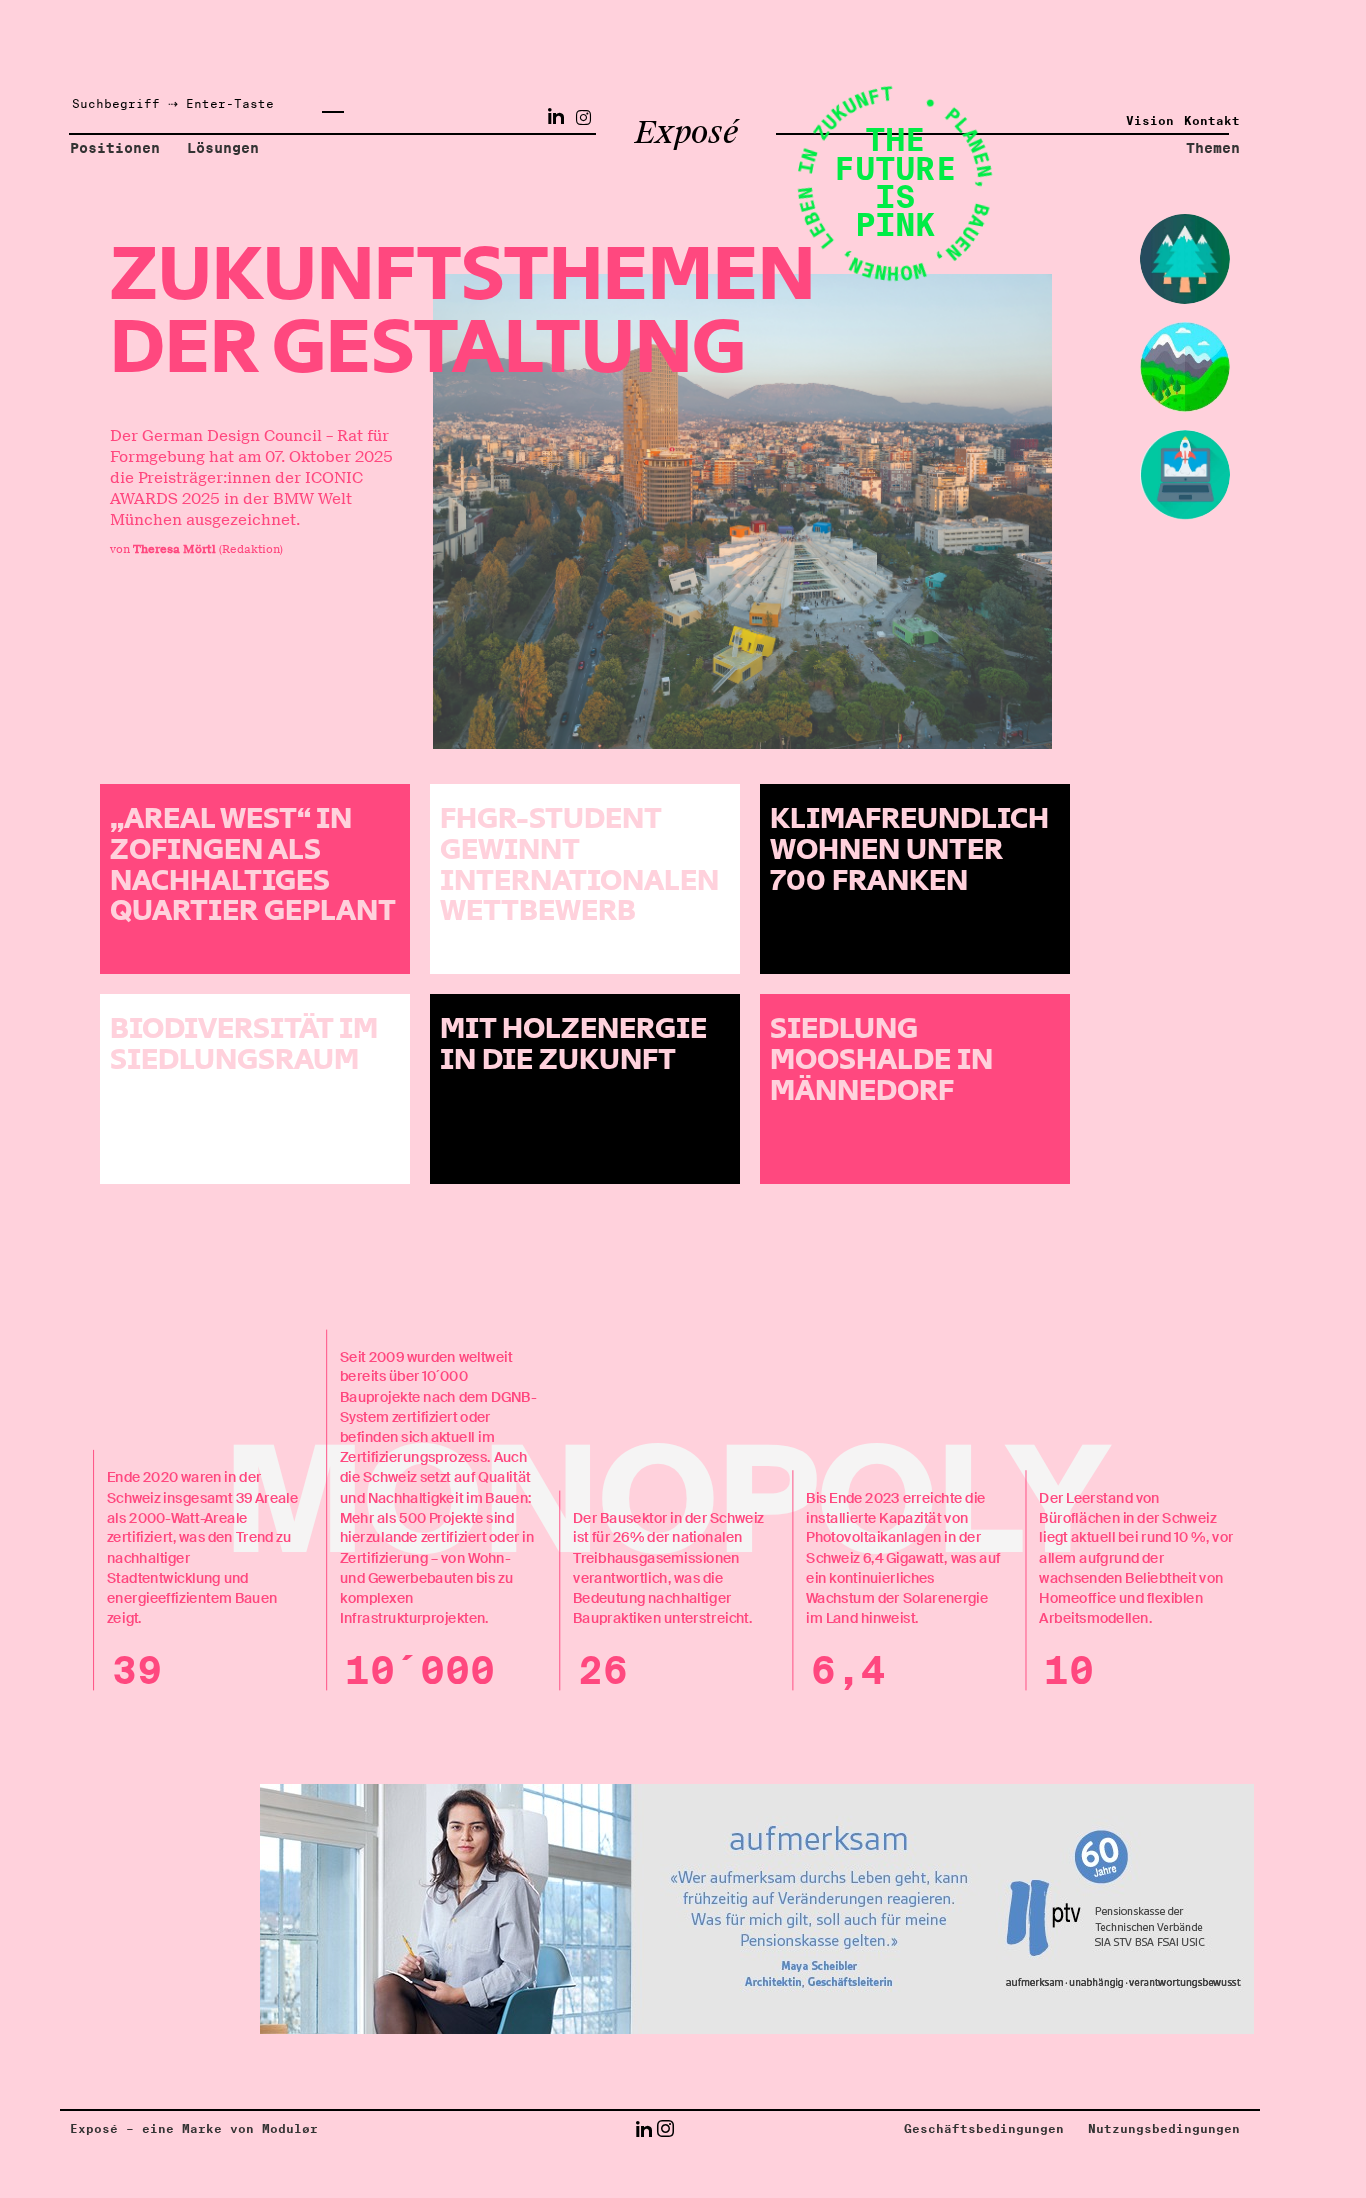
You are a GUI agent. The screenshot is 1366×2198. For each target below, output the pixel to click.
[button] (643, 2128)
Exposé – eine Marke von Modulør (194, 2129)
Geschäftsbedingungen (984, 2129)
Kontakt (1212, 121)
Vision (1150, 121)
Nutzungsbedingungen (1164, 2129)
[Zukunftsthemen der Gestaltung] (742, 511)
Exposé (686, 133)
